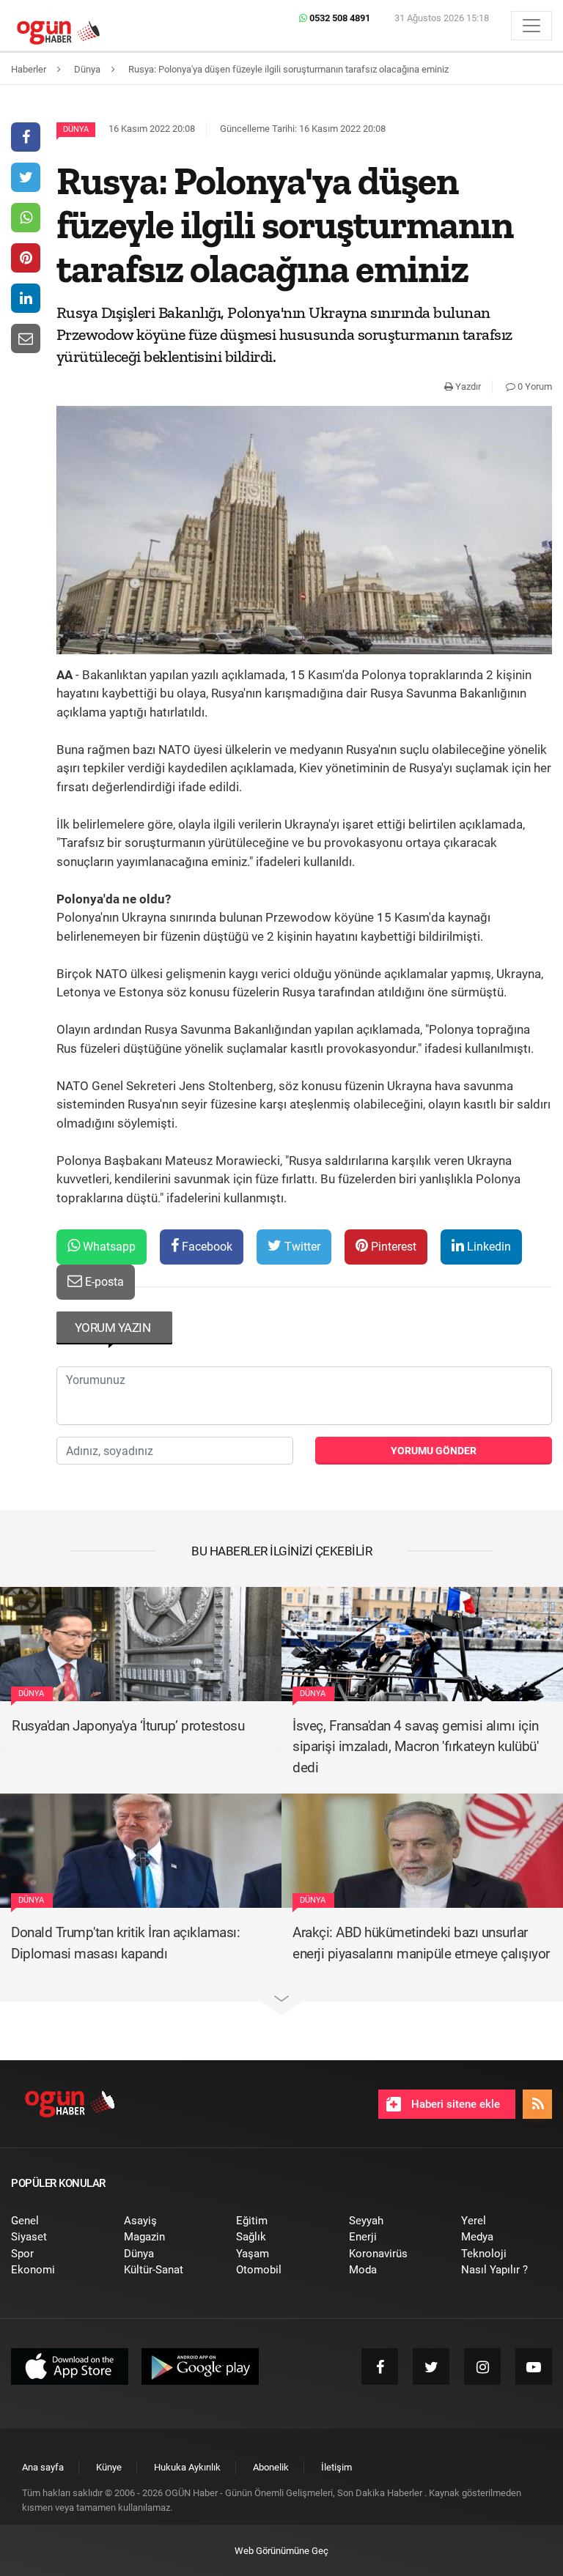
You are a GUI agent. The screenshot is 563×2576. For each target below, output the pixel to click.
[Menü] (531, 26)
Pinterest (392, 1247)
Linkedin (487, 1247)
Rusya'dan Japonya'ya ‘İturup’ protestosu (128, 1726)
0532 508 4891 (339, 18)
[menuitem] (56, 2221)
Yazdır (467, 386)
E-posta (103, 1282)
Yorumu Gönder (434, 1451)
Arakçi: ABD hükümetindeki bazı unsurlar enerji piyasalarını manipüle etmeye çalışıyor (421, 1943)
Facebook (206, 1247)
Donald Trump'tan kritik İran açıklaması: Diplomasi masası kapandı (125, 1943)
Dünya (76, 129)
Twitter (301, 1247)
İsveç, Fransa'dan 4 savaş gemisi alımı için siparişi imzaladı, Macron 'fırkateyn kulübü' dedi (416, 1747)
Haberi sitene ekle (454, 2104)
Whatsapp (108, 1247)
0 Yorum (534, 386)
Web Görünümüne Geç (281, 2551)
